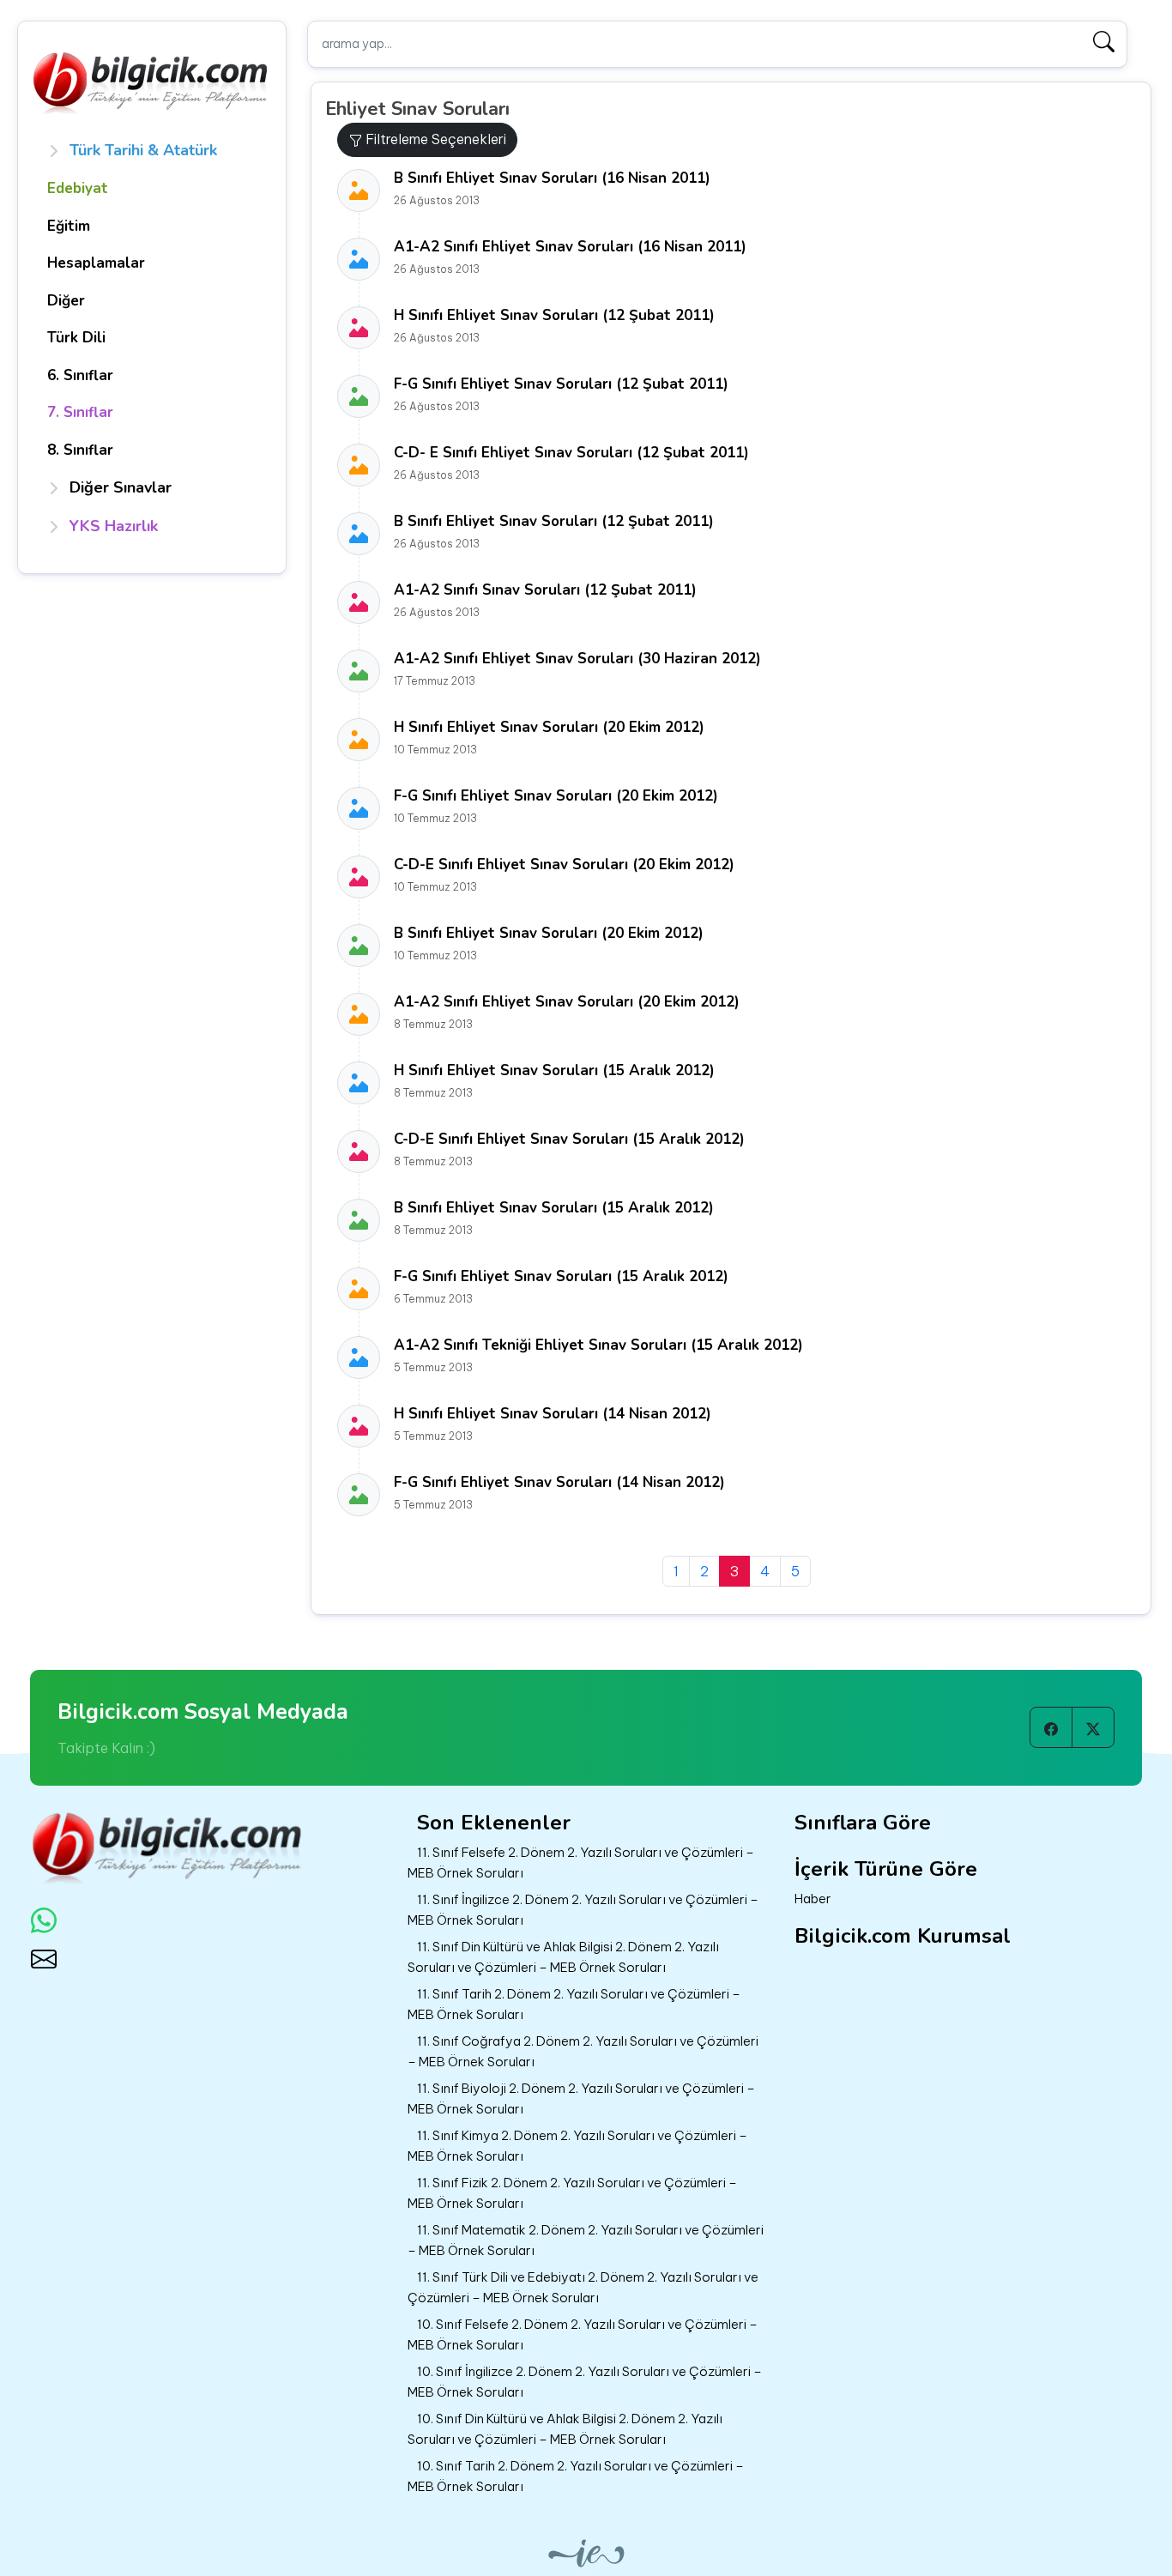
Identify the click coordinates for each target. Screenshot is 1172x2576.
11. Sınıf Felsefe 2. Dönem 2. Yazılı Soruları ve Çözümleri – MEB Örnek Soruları (581, 1863)
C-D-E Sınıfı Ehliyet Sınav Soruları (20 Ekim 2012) (564, 865)
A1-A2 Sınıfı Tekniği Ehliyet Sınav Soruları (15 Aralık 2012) (598, 1345)
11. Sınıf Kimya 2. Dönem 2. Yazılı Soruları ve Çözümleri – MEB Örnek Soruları (577, 2146)
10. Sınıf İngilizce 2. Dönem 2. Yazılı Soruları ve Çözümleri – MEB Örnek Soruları (585, 2382)
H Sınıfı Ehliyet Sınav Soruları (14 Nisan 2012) (553, 1414)
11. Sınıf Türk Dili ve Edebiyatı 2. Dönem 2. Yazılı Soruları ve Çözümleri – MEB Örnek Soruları (583, 2288)
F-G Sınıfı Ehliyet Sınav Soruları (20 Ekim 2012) (556, 796)
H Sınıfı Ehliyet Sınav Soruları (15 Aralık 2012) (554, 1070)
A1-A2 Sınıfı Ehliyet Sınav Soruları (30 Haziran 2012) (577, 659)
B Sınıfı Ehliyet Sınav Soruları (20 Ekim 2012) (549, 933)
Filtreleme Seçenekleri (434, 139)
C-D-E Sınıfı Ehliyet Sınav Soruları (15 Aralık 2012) (569, 1139)
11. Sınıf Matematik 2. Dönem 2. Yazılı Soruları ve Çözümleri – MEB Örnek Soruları (586, 2240)
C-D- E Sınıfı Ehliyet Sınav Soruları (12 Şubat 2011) (571, 453)
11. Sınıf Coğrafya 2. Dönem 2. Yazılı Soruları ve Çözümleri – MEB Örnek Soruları (583, 2052)
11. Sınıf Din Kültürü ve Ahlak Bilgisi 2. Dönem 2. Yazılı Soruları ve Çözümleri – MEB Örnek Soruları (563, 1957)
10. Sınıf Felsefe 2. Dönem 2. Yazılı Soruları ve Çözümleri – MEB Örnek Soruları (583, 2335)
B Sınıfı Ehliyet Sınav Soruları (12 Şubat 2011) (554, 521)
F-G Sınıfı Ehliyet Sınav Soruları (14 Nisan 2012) (559, 1482)
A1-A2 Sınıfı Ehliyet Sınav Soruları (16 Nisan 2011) (570, 247)
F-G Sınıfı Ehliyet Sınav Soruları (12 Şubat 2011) (561, 384)
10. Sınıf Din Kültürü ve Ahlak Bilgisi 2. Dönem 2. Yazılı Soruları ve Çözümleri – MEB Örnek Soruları (565, 2429)
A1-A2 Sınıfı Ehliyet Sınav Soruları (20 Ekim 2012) (567, 1002)
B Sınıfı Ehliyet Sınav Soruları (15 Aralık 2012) (554, 1208)
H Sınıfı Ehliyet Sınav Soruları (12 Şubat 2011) (554, 315)
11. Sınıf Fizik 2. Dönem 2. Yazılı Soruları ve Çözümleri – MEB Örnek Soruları (572, 2193)
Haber (813, 1899)
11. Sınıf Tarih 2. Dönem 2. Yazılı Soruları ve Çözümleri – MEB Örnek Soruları (574, 2005)
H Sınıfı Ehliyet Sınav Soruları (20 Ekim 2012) (549, 727)
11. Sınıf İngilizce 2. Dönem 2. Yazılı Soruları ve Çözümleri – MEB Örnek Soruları (583, 1910)
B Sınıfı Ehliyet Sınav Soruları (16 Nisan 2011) (552, 178)
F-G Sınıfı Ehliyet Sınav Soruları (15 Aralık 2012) (561, 1276)
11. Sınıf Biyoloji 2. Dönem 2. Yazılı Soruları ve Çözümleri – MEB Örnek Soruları (581, 2099)
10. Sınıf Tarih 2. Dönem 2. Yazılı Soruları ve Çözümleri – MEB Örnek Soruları (576, 2476)
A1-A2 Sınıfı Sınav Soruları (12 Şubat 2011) (545, 590)
